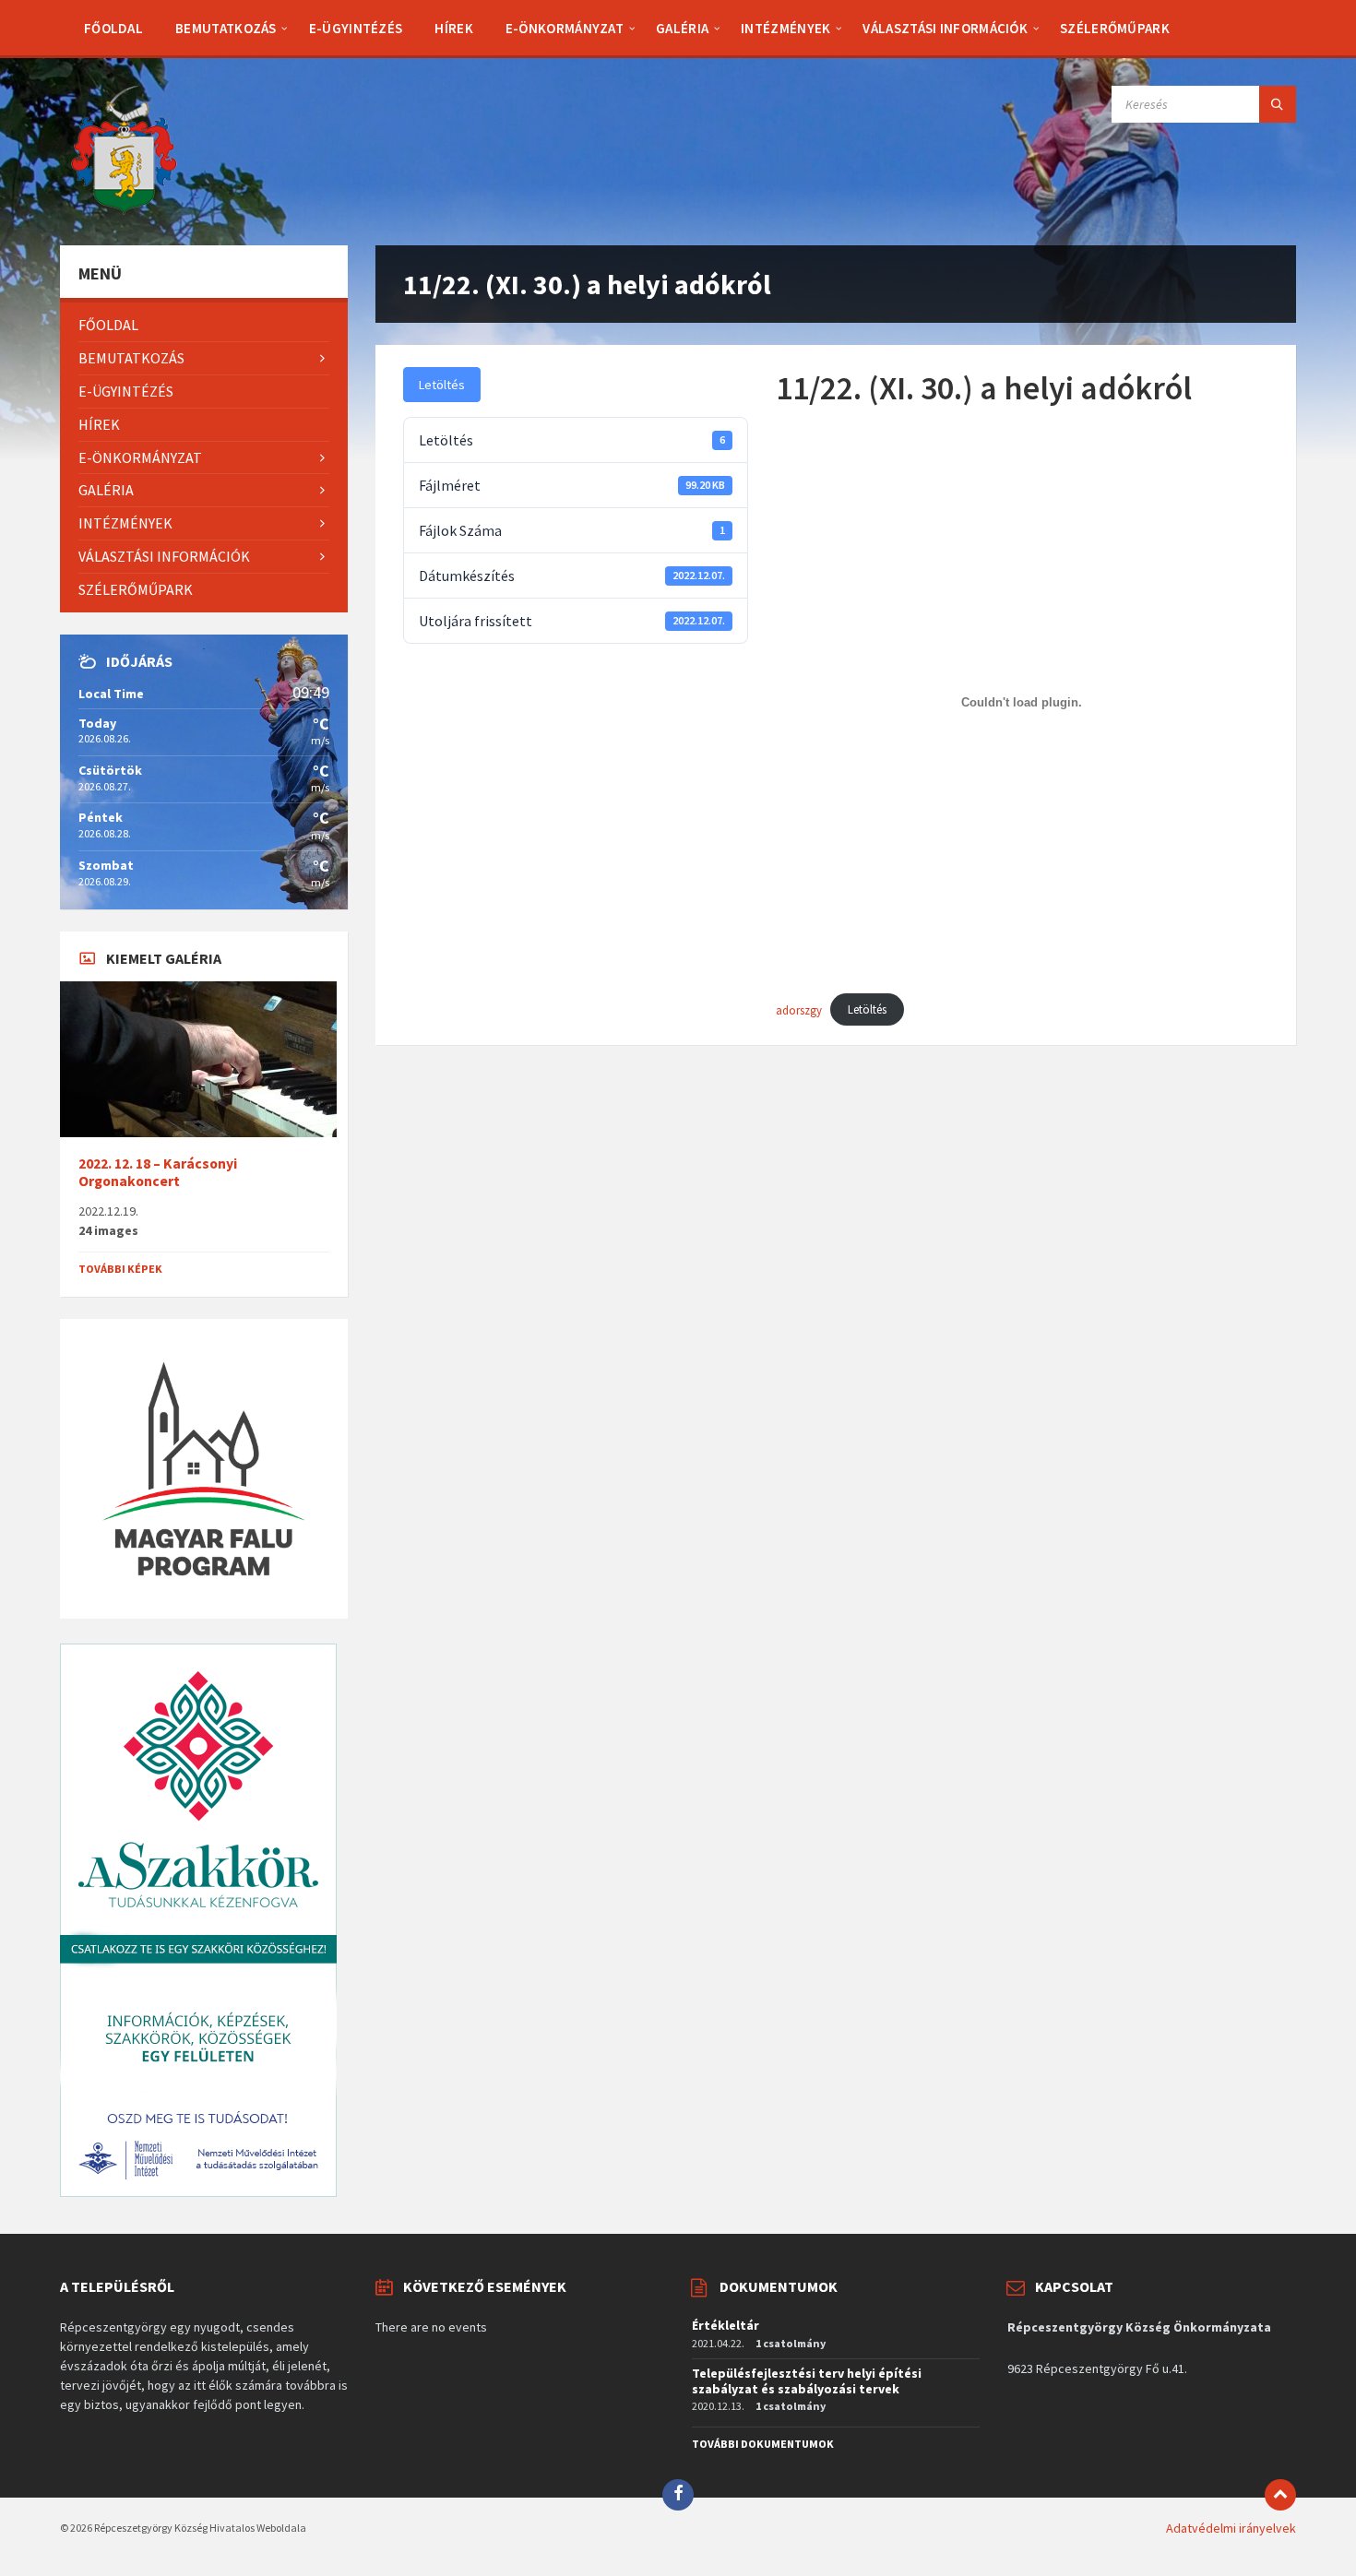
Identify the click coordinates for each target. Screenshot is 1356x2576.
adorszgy (799, 1009)
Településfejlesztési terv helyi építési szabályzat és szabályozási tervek (807, 2381)
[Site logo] (125, 209)
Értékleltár (726, 2325)
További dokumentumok (763, 2444)
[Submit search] (1278, 104)
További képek (120, 1269)
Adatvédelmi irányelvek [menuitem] (1231, 2528)
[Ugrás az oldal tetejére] (1280, 2495)
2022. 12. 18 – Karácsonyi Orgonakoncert (158, 1172)
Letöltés (442, 385)
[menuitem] (113, 28)
